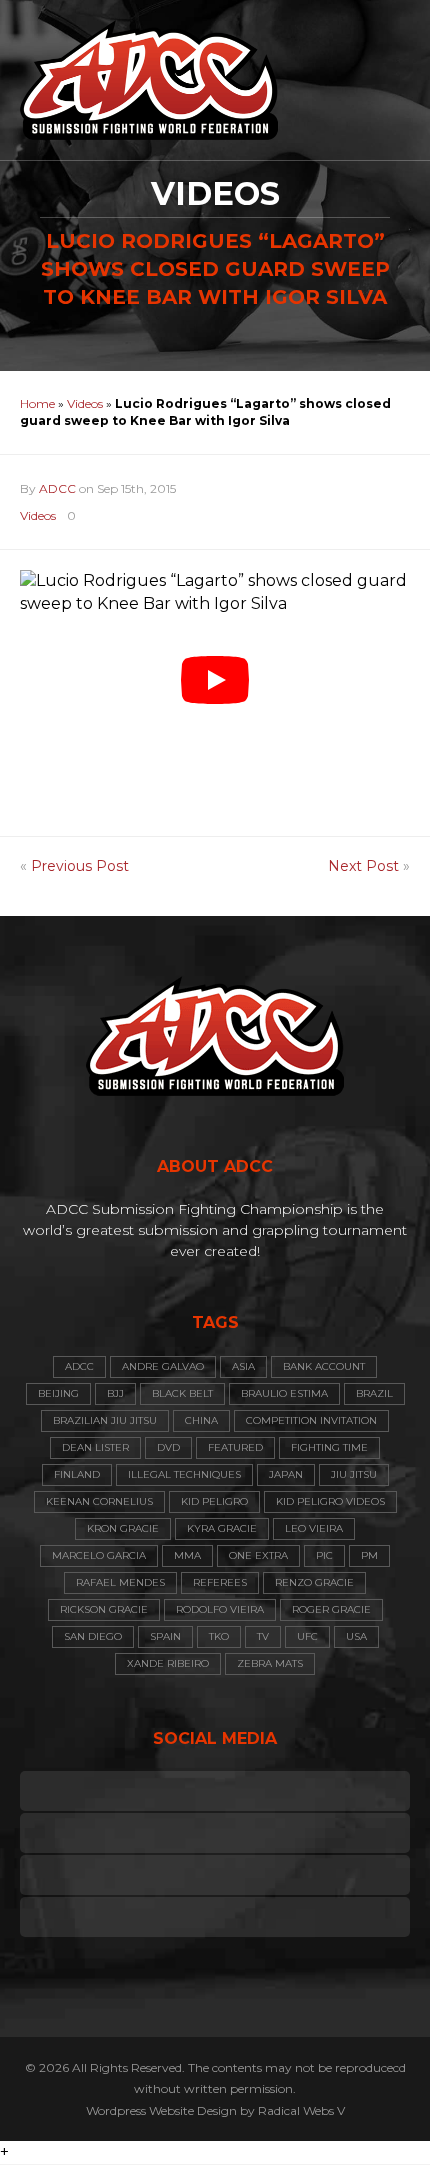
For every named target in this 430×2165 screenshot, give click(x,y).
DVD (168, 1447)
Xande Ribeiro (168, 1663)
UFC (307, 1636)
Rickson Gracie (104, 1609)
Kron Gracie (123, 1528)
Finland (77, 1474)
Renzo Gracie (314, 1582)
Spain (165, 1636)
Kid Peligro (214, 1501)
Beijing (58, 1393)
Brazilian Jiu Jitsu (105, 1420)
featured (235, 1447)
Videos (85, 403)
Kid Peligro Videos (330, 1501)
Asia (243, 1366)
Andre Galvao (163, 1366)
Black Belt (182, 1393)
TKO (219, 1636)
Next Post (363, 866)
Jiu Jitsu (354, 1474)
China (201, 1420)
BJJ (115, 1393)
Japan (286, 1474)
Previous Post (80, 866)
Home (37, 403)
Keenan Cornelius (99, 1501)
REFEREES (220, 1582)
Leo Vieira (314, 1528)
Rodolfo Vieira (220, 1609)
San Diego (93, 1636)
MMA (187, 1555)
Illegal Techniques (184, 1474)
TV (263, 1636)
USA (356, 1636)
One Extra (258, 1555)
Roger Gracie (331, 1609)
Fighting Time (329, 1447)
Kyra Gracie (222, 1528)
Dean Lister (95, 1447)
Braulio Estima (284, 1393)
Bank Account (324, 1366)
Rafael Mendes (120, 1582)
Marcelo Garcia (99, 1555)
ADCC (57, 488)
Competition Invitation (311, 1420)
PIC (324, 1555)
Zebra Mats (270, 1663)
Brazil (374, 1393)
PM (369, 1555)
